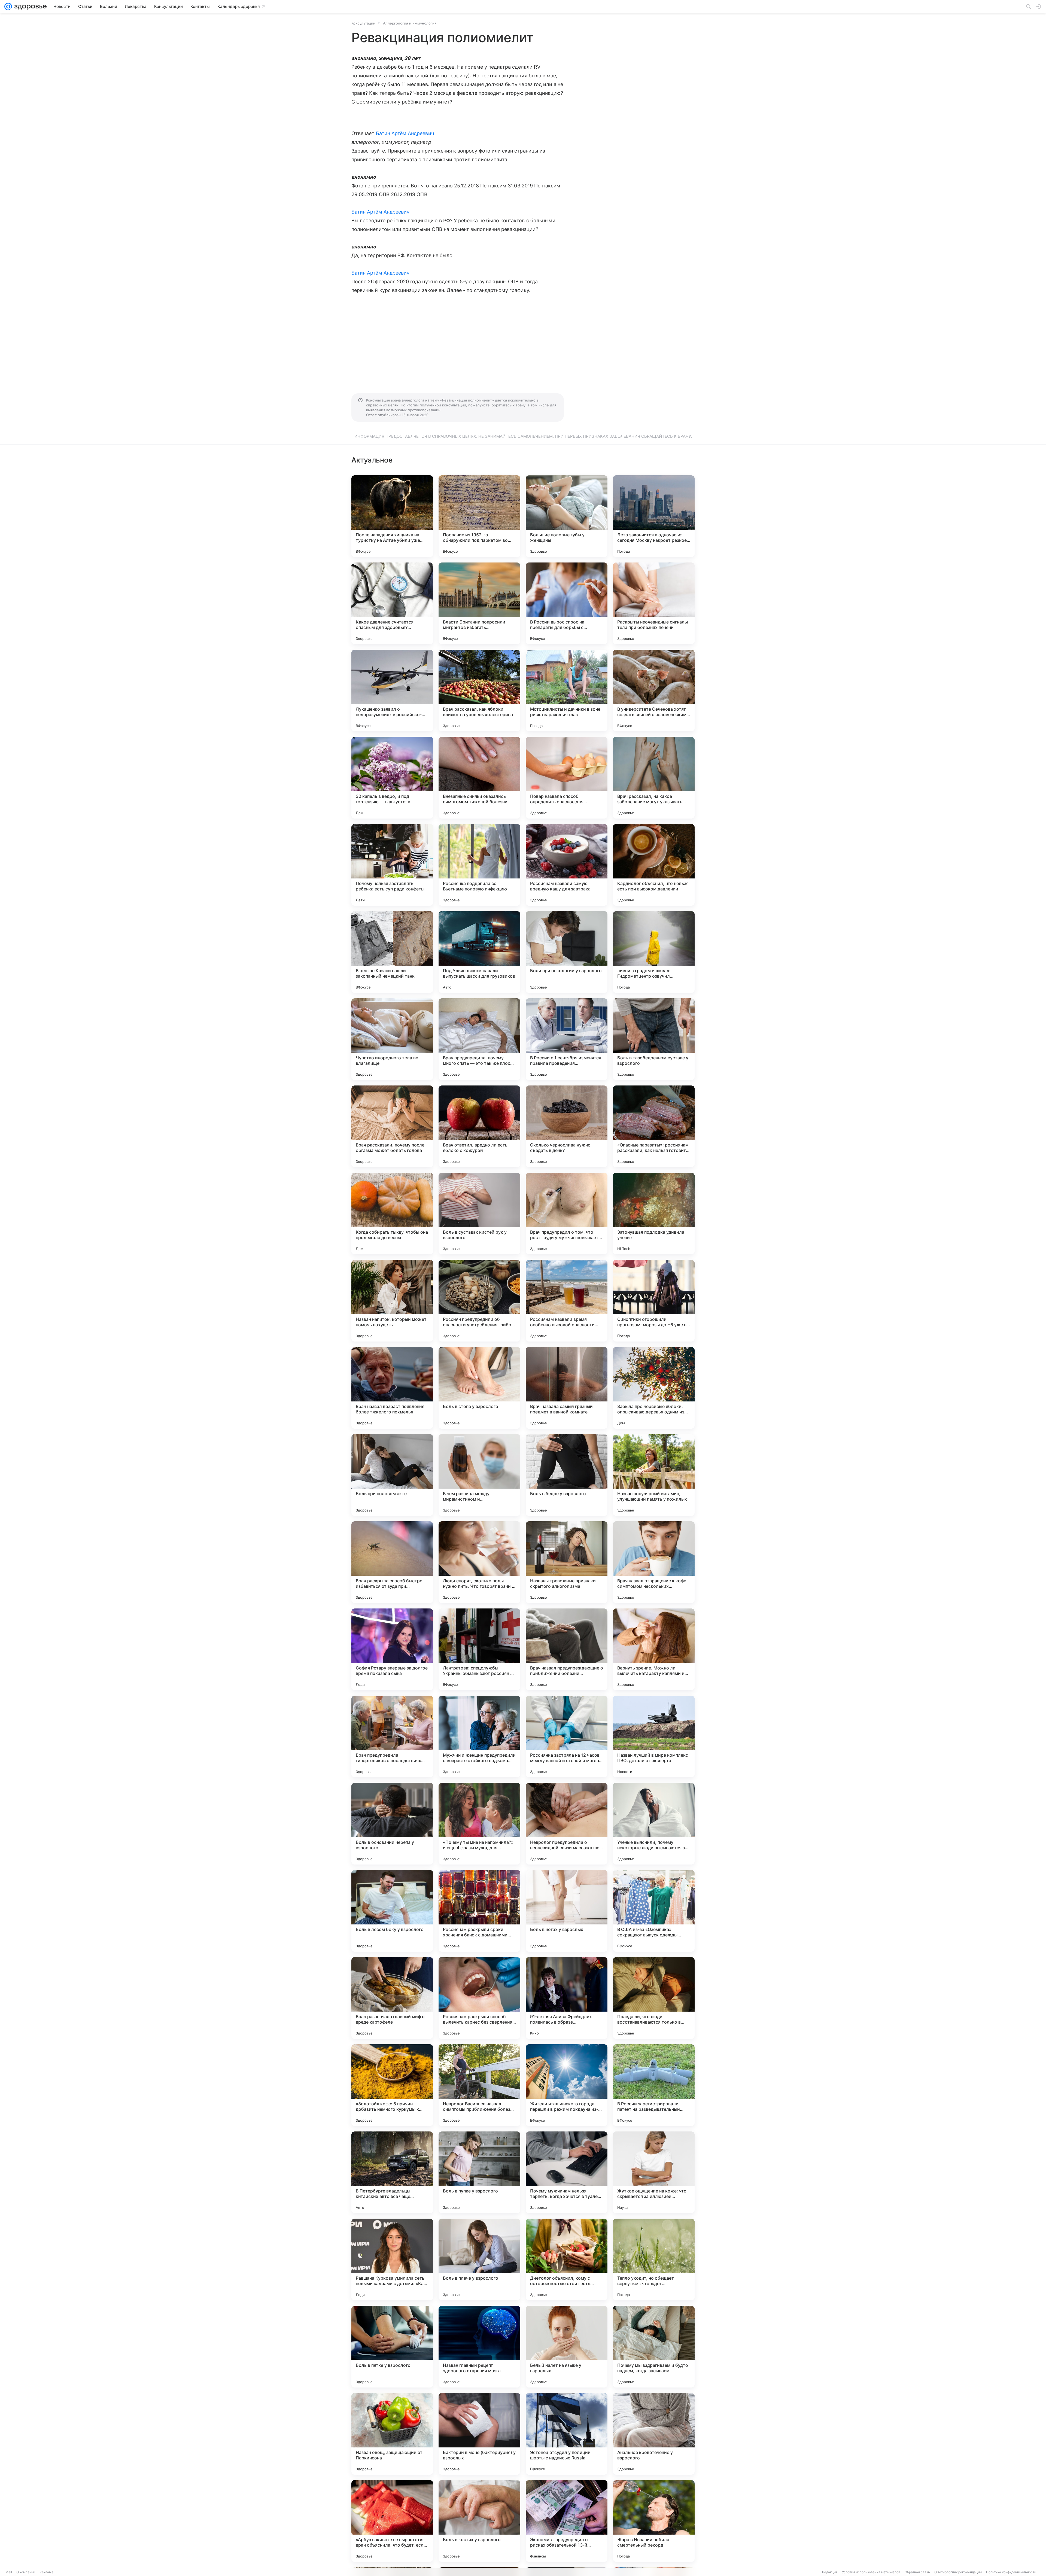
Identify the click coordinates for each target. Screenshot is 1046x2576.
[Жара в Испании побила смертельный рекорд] (654, 2521)
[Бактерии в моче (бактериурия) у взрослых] (479, 2434)
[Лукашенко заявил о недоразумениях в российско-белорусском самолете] (392, 691)
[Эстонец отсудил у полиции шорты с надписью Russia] (567, 2434)
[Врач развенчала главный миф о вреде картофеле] (392, 1998)
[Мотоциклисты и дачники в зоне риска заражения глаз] (567, 691)
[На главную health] (29, 7)
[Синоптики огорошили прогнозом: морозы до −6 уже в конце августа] (654, 1301)
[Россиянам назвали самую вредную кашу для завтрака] (567, 865)
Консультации (363, 23)
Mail (9, 2572)
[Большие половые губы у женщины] (567, 516)
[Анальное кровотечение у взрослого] (654, 2434)
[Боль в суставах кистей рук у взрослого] (479, 1214)
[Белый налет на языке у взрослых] (567, 2347)
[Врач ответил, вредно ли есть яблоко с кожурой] (479, 1126)
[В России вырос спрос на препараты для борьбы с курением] (567, 603)
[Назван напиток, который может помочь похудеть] (392, 1301)
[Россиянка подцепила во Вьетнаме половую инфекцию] (479, 865)
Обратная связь (917, 2572)
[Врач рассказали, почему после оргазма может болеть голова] (392, 1126)
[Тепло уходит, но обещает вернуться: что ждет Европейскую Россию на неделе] (654, 2259)
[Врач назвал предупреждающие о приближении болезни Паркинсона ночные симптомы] (567, 1649)
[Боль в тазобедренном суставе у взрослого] (654, 1039)
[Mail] (8, 7)
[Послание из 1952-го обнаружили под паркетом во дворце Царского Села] (479, 516)
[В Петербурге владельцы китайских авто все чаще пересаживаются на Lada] (392, 2172)
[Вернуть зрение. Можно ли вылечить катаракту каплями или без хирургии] (654, 1649)
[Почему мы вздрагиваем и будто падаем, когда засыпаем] (654, 2347)
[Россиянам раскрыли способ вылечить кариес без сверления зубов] (479, 1998)
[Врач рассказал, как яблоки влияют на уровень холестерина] (479, 691)
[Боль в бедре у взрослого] (567, 1475)
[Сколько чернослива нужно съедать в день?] (567, 1126)
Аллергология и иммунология (410, 23)
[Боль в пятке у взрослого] (392, 2347)
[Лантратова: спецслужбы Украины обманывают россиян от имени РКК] (479, 1649)
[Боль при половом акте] (392, 1475)
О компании (26, 2572)
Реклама (46, 2572)
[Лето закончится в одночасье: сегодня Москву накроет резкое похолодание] (654, 516)
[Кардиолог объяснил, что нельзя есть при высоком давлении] (654, 865)
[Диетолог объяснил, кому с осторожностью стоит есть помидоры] (567, 2259)
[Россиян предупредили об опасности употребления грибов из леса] (479, 1301)
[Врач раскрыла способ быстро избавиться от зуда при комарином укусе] (392, 1562)
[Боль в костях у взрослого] (479, 2521)
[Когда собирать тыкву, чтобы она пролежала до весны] (392, 1214)
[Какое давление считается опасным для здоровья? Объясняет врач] (392, 603)
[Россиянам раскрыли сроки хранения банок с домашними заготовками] (479, 1911)
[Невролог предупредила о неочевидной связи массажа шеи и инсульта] (567, 1824)
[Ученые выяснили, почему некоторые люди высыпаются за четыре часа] (654, 1824)
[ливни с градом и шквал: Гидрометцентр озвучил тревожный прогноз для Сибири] (654, 952)
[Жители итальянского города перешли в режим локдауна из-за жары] (567, 2085)
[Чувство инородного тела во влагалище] (392, 1039)
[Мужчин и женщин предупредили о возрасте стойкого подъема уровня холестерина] (479, 1736)
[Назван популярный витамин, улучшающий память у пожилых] (654, 1475)
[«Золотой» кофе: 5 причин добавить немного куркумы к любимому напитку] (392, 2085)
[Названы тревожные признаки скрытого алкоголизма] (567, 1562)
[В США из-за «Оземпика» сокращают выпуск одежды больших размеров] (654, 1911)
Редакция (830, 2572)
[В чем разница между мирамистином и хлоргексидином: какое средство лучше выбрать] (479, 1475)
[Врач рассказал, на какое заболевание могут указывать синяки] (654, 778)
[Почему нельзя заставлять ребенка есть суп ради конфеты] (392, 865)
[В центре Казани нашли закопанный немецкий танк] (392, 952)
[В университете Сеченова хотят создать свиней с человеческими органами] (654, 691)
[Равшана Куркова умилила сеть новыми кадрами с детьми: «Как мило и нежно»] (392, 2259)
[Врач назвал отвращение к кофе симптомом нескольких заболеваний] (654, 1562)
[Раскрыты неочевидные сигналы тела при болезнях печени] (654, 603)
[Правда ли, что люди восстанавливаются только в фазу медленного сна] (654, 1998)
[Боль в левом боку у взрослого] (392, 1911)
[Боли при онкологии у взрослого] (567, 952)
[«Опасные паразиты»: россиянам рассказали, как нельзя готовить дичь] (654, 1126)
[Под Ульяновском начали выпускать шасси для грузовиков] (479, 952)
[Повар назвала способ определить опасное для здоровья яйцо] (567, 778)
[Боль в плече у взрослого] (479, 2259)
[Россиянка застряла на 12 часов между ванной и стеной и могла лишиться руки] (567, 1736)
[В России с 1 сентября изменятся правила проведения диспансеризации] (567, 1039)
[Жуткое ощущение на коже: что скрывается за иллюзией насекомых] (654, 2172)
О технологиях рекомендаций (958, 2572)
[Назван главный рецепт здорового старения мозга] (479, 2347)
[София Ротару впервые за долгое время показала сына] (392, 1649)
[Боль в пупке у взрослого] (479, 2172)
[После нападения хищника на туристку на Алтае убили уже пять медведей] (392, 516)
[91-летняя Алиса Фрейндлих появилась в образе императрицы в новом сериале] (567, 1998)
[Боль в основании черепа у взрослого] (392, 1824)
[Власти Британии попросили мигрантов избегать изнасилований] (479, 603)
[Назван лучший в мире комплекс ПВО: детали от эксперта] (654, 1736)
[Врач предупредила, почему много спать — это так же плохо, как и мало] (479, 1039)
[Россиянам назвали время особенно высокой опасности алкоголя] (567, 1301)
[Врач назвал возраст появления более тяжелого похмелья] (392, 1388)
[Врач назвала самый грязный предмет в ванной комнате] (567, 1388)
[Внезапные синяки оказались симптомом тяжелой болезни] (479, 778)
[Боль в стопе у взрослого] (479, 1388)
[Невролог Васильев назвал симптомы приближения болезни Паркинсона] (479, 2085)
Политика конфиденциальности (1011, 2572)
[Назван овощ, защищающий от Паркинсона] (392, 2434)
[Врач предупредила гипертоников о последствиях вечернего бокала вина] (392, 1736)
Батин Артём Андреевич (405, 133)
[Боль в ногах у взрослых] (567, 1911)
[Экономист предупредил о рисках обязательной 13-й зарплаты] (567, 2521)
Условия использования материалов (871, 2572)
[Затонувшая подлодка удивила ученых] (654, 1214)
